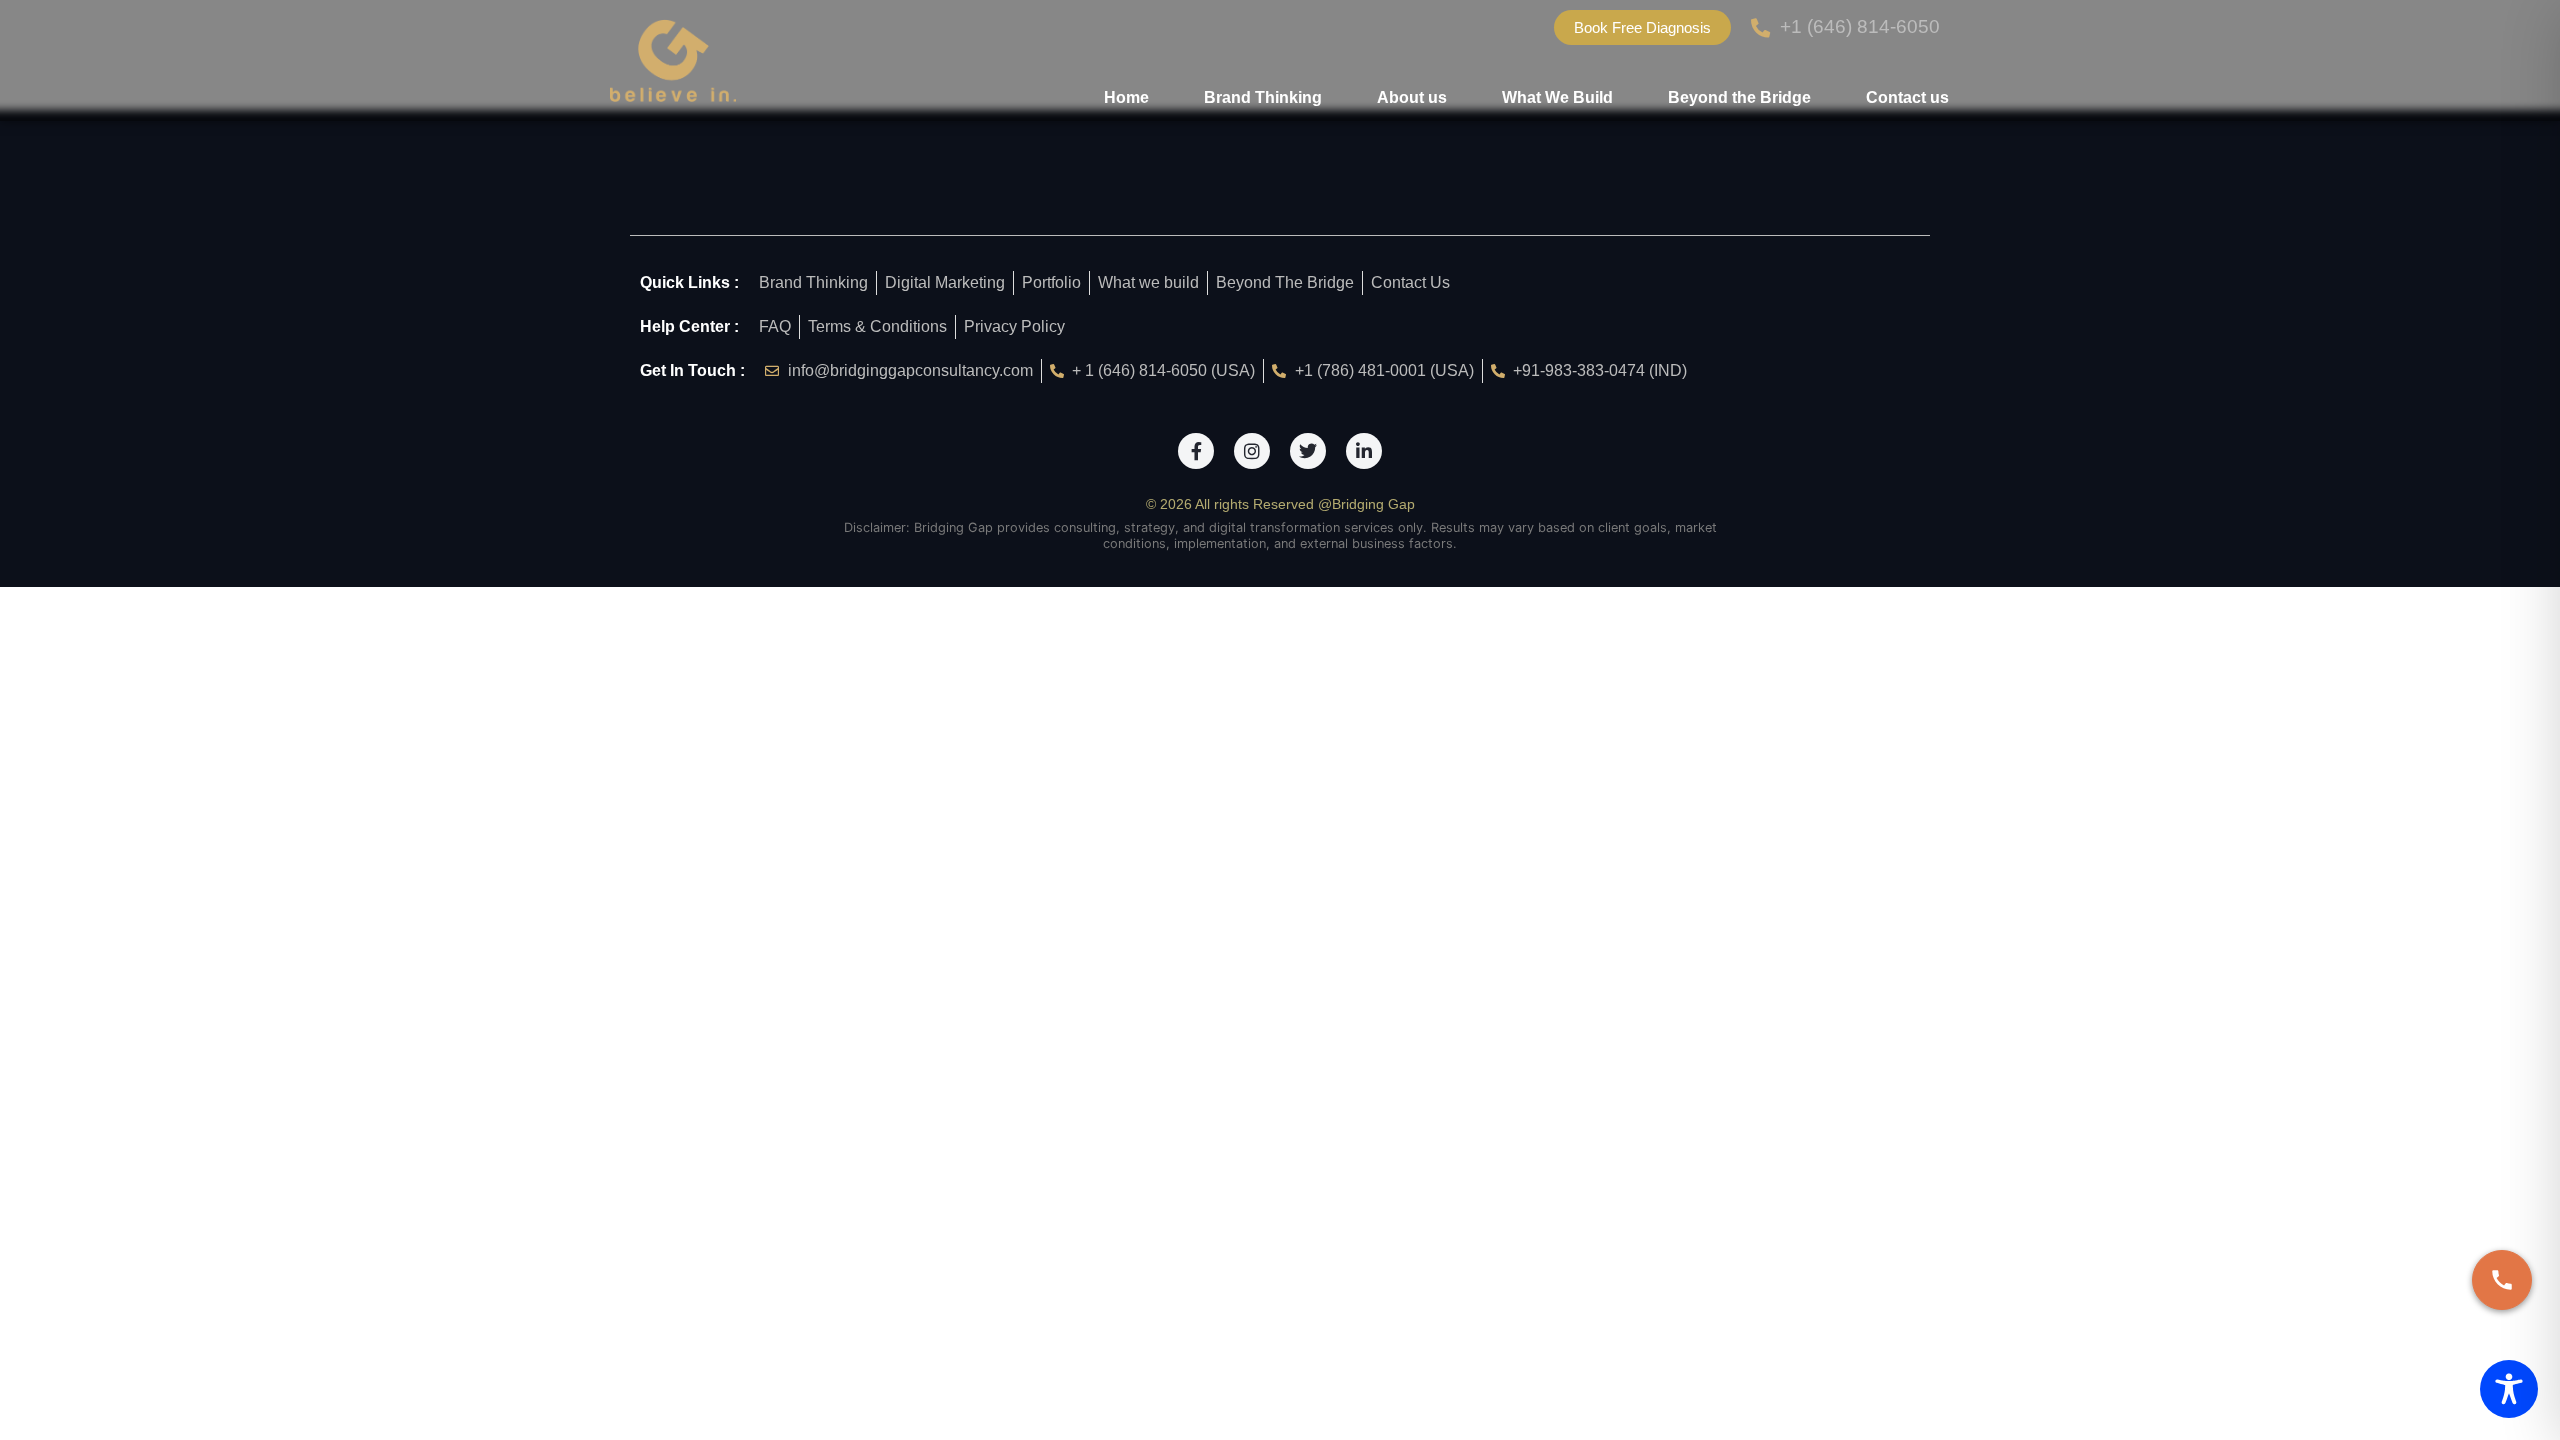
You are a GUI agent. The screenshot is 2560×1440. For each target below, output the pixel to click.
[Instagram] (1252, 451)
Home (1126, 97)
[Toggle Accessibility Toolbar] (2509, 1389)
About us (1412, 97)
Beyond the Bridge (1739, 97)
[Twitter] (1308, 451)
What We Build (1557, 97)
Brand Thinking (1263, 97)
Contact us (1907, 97)
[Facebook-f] (1196, 451)
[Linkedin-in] (1364, 451)
